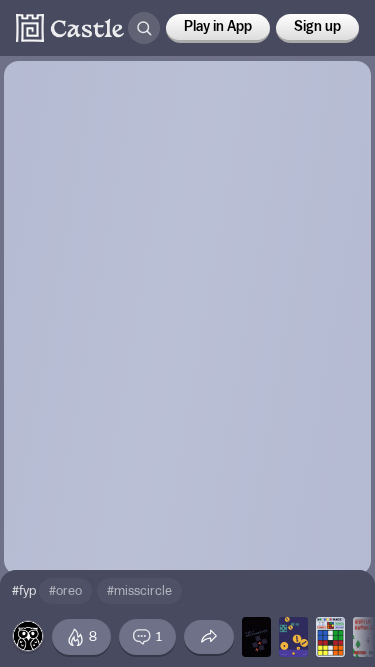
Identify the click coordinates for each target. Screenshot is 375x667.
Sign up (317, 27)
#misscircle (139, 590)
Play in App (218, 27)
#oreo (65, 590)
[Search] (144, 28)
